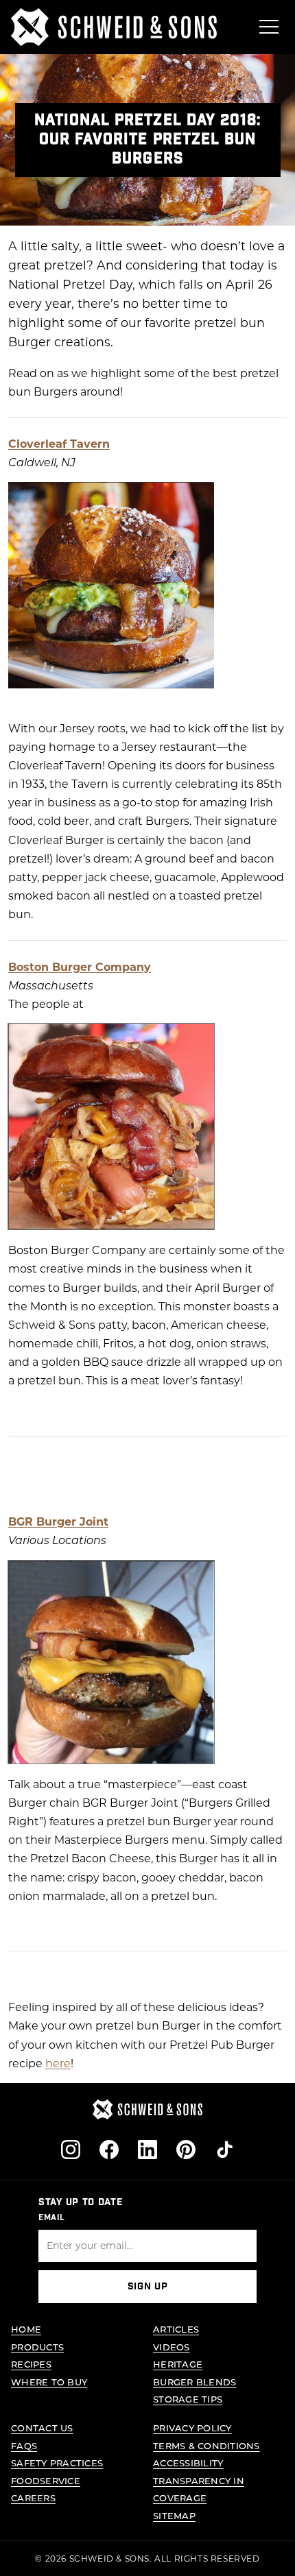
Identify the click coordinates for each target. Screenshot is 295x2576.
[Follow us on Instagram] (71, 2150)
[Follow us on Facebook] (109, 2150)
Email (52, 2217)
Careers (33, 2497)
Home (26, 2329)
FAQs (24, 2445)
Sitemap (174, 2515)
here (58, 2063)
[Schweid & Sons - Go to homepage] (114, 27)
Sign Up (148, 2287)
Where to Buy (49, 2382)
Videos (172, 2347)
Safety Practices (57, 2463)
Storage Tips (188, 2399)
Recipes (31, 2364)
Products (37, 2347)
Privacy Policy (192, 2428)
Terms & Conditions (206, 2445)
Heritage (178, 2364)
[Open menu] (269, 27)
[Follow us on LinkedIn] (147, 2150)
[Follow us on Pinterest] (186, 2150)
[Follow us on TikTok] (224, 2150)
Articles (176, 2329)
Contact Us (42, 2428)
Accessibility (188, 2463)
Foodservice (46, 2480)
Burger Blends (194, 2382)
